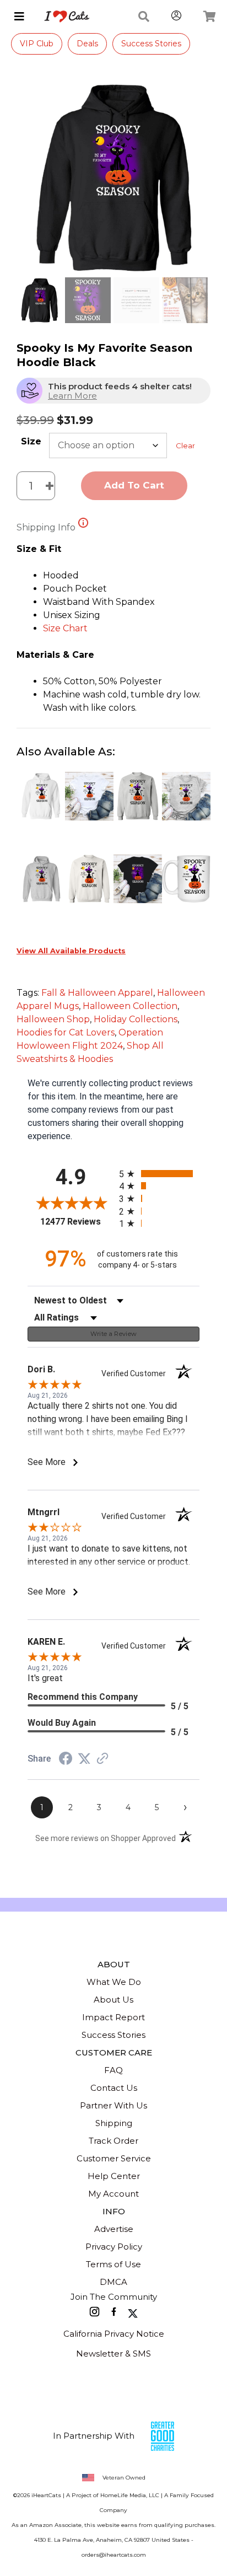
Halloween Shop (53, 1019)
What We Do (114, 1982)
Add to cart (134, 485)
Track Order (113, 2141)
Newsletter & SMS (113, 2354)
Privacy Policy (114, 2247)
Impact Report (113, 2017)
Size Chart (65, 628)
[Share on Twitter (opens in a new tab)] (84, 1759)
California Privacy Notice (114, 2334)
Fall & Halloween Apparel (97, 993)
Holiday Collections (136, 1019)
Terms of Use (113, 2264)
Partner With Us (113, 2105)
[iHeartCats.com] (63, 17)
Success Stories (151, 44)
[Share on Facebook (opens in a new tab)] (66, 1760)
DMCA (113, 2282)
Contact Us (114, 2088)
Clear (185, 446)
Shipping (114, 2123)
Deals (87, 44)
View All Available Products (71, 951)
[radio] (159, 1174)
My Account (113, 2194)
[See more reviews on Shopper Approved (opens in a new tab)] (102, 1759)
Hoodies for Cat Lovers (66, 1032)
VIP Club (37, 44)
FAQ (113, 2070)
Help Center (114, 2176)
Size (31, 441)
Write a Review (114, 1334)
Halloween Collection (130, 1006)
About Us (113, 2000)
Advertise (114, 2229)
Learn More (72, 396)
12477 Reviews (77, 1222)
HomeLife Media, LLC (130, 2495)
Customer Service (114, 2158)
